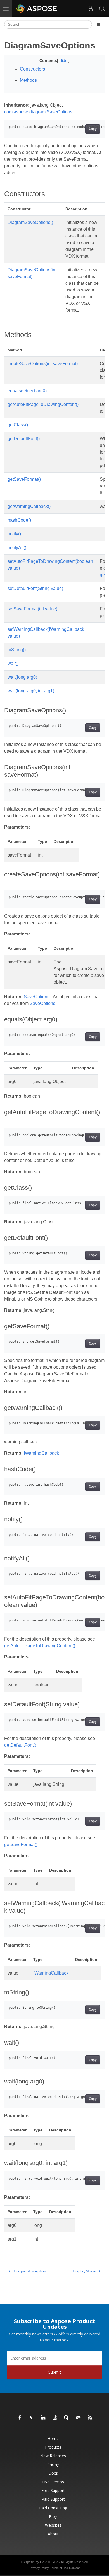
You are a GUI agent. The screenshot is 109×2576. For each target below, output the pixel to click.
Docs (53, 2473)
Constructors (32, 69)
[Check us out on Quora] (67, 2418)
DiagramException (30, 2271)
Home (53, 2438)
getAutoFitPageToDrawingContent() (43, 404)
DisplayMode (84, 2271)
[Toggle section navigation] (98, 24)
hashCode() (19, 520)
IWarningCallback (41, 1453)
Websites (53, 2525)
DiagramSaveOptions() (30, 222)
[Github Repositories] (79, 2418)
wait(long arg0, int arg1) (31, 691)
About (53, 2534)
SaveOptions (37, 997)
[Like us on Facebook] (20, 2418)
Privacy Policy (39, 2568)
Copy (93, 129)
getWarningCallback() (29, 506)
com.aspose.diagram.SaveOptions (38, 112)
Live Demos (53, 2482)
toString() (17, 650)
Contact (74, 2568)
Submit (55, 2372)
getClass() (18, 425)
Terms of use (59, 2568)
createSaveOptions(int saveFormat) (43, 364)
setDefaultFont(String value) (35, 588)
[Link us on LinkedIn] (43, 2418)
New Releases (53, 2456)
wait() (13, 663)
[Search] (102, 8)
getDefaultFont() (24, 439)
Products (53, 2447)
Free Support (53, 2490)
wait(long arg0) (22, 677)
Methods (28, 80)
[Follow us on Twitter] (32, 2418)
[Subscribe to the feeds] (90, 2418)
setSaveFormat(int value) (32, 609)
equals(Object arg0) (27, 391)
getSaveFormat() (24, 479)
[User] (91, 8)
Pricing (53, 2464)
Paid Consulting (53, 2508)
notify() (14, 534)
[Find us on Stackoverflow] (55, 2418)
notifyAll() (17, 548)
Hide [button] (64, 60)
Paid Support (53, 2499)
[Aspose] (37, 8)
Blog (53, 2517)
